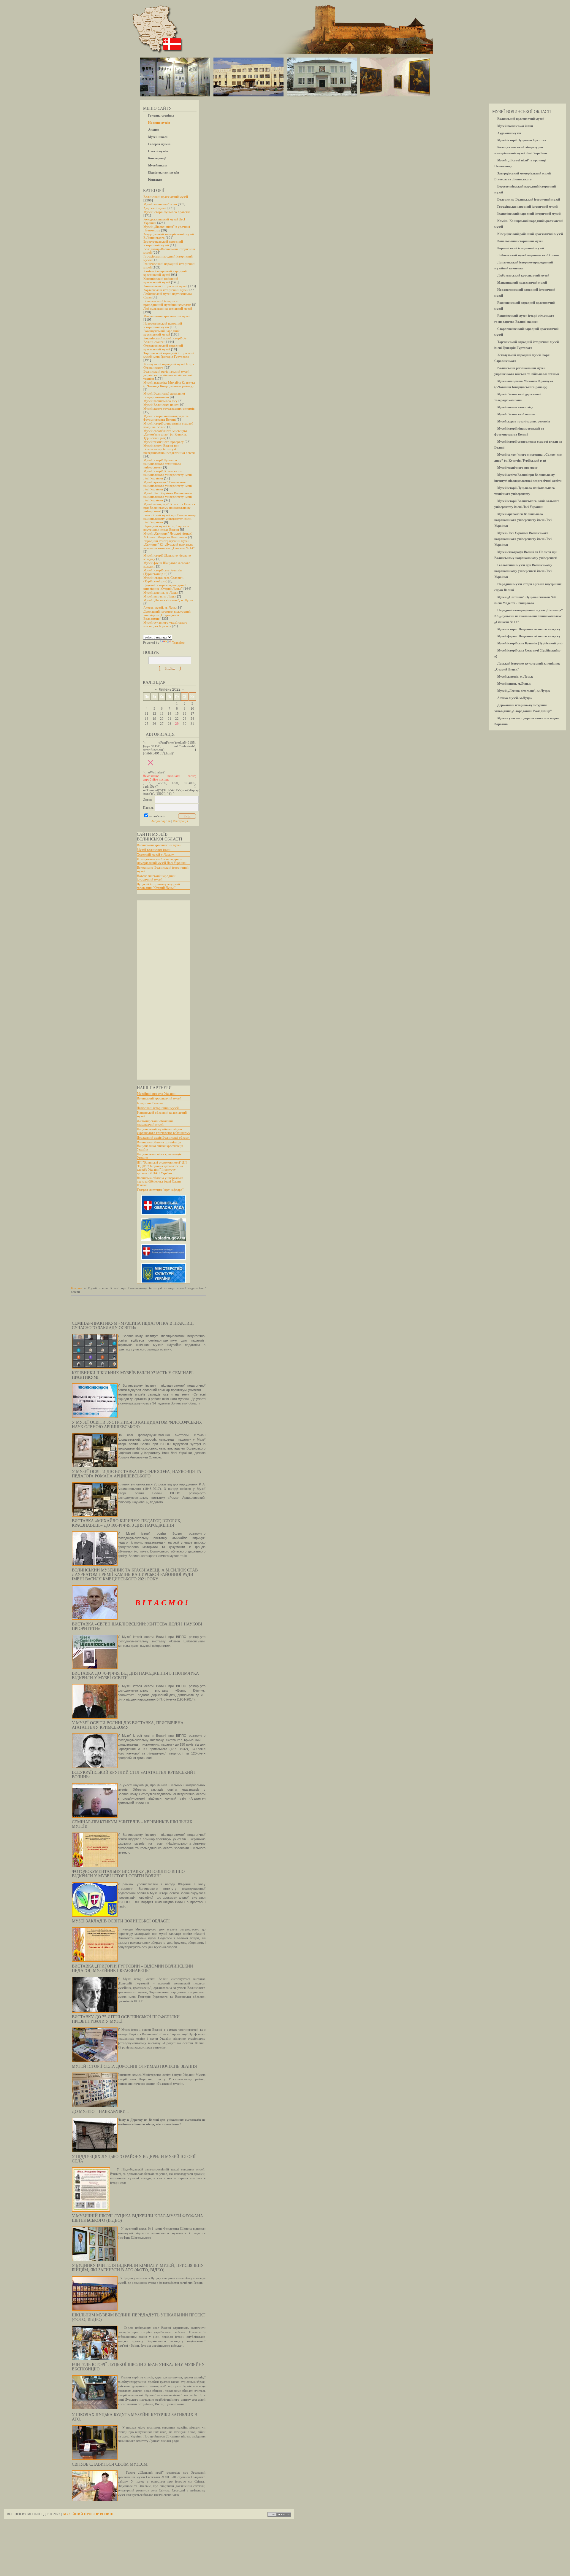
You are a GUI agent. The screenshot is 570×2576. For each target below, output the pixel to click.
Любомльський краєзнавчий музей (168, 309)
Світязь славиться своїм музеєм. (110, 2464)
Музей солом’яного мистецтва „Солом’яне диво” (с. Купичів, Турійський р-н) (165, 434)
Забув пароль (161, 821)
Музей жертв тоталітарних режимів (169, 409)
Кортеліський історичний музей (166, 290)
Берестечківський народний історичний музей (163, 243)
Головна (77, 1288)
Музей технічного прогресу (164, 442)
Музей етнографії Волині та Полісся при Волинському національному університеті (169, 508)
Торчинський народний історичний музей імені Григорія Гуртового (169, 355)
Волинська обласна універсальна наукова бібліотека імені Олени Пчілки (160, 1181)
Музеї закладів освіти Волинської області (121, 1921)
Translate (178, 643)
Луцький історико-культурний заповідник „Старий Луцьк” (165, 587)
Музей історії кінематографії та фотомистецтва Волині (166, 418)
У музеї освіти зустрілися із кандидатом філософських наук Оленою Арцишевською (137, 1425)
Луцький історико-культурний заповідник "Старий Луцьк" (158, 886)
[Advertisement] (161, 990)
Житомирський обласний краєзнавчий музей (155, 1123)
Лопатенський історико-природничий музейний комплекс (167, 303)
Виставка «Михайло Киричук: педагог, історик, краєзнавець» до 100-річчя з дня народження (127, 1523)
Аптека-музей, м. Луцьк (160, 608)
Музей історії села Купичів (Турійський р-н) (163, 572)
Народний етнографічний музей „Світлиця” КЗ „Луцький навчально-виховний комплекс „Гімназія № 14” (169, 544)
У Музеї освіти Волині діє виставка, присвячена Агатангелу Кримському (128, 1725)
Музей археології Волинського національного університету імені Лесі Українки (168, 486)
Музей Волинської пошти (161, 405)
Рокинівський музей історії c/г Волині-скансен (165, 340)
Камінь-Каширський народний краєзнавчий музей (165, 273)
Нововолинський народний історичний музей (163, 325)
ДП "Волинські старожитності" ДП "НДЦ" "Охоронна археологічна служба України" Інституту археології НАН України (162, 1168)
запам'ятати (157, 816)
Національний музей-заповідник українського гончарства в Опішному (164, 1131)
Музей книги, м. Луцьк (160, 596)
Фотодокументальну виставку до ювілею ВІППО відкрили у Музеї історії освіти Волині (128, 1874)
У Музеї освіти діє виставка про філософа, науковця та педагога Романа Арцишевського (137, 1474)
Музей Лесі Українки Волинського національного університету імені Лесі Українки (168, 497)
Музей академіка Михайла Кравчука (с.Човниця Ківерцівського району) (169, 384)
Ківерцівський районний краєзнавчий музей (161, 280)
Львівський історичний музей (158, 1108)
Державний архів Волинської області (163, 1137)
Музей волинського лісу (160, 401)
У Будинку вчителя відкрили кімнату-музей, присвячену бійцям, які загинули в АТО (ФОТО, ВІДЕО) (138, 2268)
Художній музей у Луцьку (155, 854)
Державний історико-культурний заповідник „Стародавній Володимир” (167, 615)
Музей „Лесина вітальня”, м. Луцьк (168, 600)
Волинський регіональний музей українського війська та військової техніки (168, 375)
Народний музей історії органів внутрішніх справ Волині (166, 528)
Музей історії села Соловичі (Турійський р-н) (163, 579)
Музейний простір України (156, 1094)
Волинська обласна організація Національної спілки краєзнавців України (160, 1146)
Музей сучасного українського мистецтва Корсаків (166, 624)
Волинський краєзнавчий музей (166, 197)
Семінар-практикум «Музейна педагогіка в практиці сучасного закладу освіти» (133, 1326)
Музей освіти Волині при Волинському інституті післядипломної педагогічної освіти (169, 449)
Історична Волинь (150, 1103)
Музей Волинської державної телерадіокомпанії (164, 395)
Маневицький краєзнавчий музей (167, 316)
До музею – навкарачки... (100, 2112)
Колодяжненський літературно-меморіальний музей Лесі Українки (162, 861)
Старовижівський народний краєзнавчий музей (163, 347)
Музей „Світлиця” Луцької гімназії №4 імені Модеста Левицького (168, 535)
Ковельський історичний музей (165, 286)
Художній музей (155, 208)
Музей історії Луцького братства (167, 212)
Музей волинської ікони (160, 204)
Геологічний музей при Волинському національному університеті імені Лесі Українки (170, 519)
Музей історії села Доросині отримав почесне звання (134, 2066)
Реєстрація (180, 821)
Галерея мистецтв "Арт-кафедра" (160, 1190)
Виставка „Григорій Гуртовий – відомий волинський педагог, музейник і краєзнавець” (132, 1968)
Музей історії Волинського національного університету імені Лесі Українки (168, 475)
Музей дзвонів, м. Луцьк (161, 592)
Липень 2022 (170, 689)
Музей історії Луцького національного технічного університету (162, 464)
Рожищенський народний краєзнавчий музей (161, 333)
